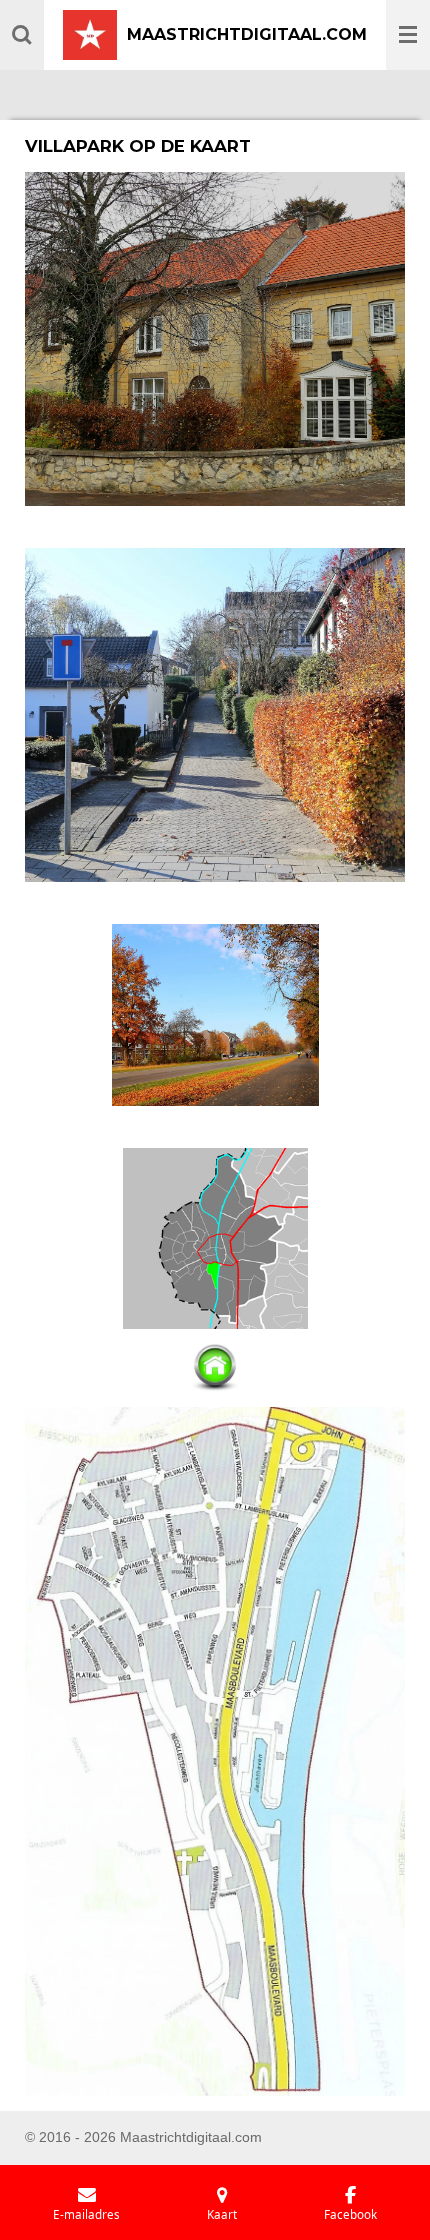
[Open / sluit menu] (408, 35)
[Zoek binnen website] (22, 35)
